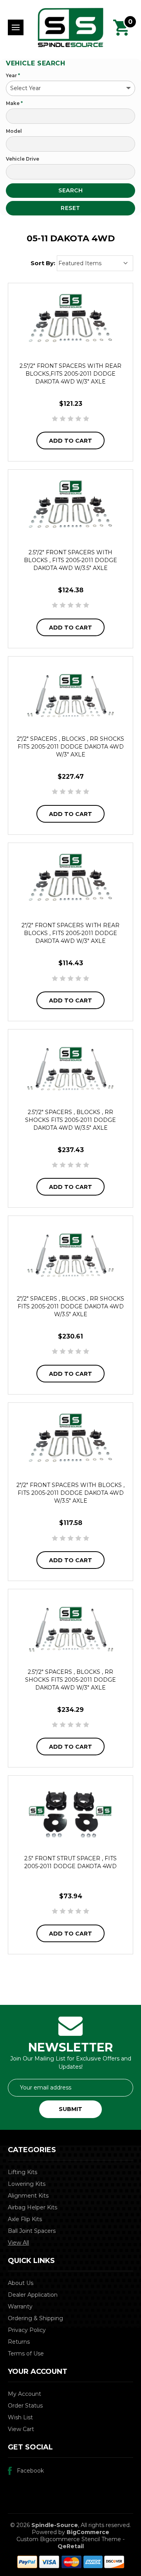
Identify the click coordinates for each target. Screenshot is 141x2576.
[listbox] (95, 263)
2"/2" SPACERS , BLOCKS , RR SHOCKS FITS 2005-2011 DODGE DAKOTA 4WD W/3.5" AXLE (70, 1306)
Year (13, 75)
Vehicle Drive (23, 159)
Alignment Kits (28, 2196)
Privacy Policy (27, 2330)
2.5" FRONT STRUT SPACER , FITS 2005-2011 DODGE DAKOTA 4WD (70, 1862)
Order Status (25, 2406)
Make (14, 103)
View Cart (21, 2429)
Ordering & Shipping (35, 2318)
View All (18, 2243)
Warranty (20, 2306)
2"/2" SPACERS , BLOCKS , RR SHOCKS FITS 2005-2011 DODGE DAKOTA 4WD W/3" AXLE (70, 747)
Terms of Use (26, 2353)
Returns (19, 2342)
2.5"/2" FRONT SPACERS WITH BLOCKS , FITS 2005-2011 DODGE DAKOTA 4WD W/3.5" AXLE (70, 560)
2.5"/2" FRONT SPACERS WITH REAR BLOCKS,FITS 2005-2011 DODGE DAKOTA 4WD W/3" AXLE (70, 374)
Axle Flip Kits (25, 2219)
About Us (21, 2283)
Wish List (20, 2417)
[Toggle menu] (16, 27)
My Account (24, 2394)
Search (70, 190)
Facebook (30, 2471)
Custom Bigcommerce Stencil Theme (69, 2539)
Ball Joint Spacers (32, 2231)
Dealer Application (33, 2295)
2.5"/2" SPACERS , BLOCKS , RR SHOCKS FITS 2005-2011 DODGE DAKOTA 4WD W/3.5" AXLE (70, 1120)
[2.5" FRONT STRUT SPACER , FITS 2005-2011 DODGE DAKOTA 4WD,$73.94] (70, 1814)
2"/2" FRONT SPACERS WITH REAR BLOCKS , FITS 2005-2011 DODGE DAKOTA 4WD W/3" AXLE (70, 933)
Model (14, 131)
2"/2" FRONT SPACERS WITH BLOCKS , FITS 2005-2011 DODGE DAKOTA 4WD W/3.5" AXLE (70, 1493)
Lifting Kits (23, 2172)
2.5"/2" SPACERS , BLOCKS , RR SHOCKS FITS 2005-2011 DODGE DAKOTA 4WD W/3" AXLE (70, 1680)
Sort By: (43, 263)
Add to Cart (70, 441)
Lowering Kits (27, 2184)
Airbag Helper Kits (33, 2207)
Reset (70, 208)
